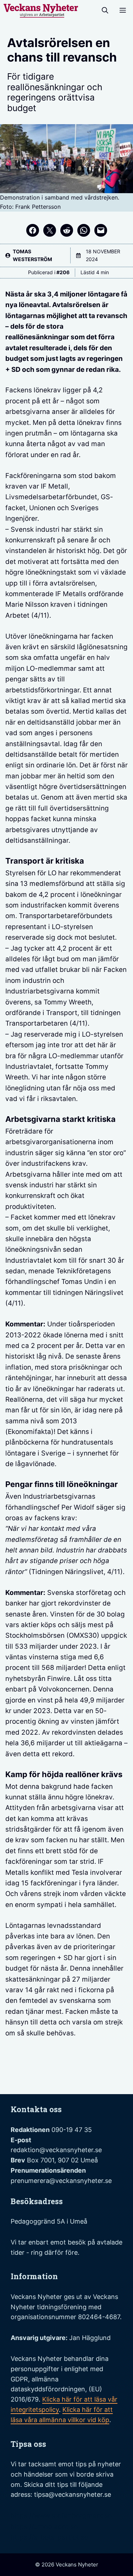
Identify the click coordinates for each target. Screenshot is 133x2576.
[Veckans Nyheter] (41, 11)
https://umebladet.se (44, 2527)
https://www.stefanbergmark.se (61, 2516)
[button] (105, 11)
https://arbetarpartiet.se (49, 2537)
